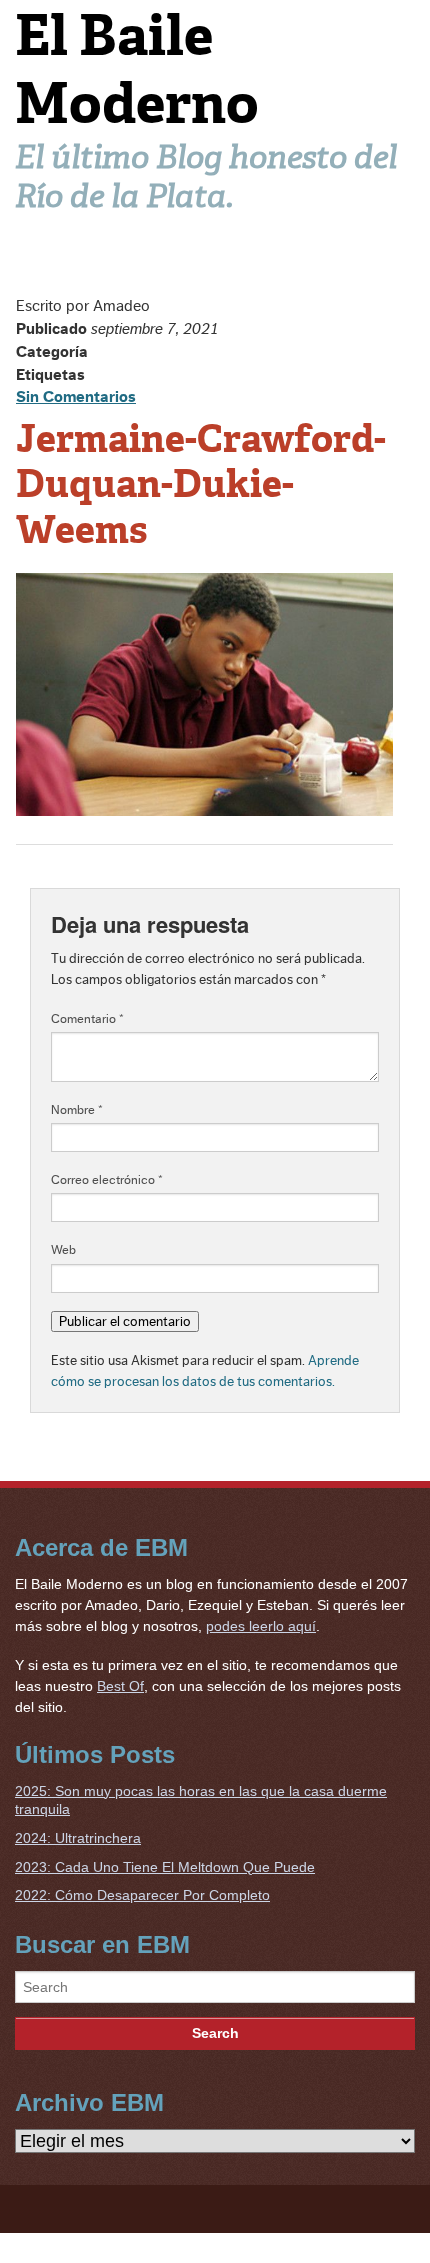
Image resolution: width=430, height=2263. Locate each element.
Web (63, 1250)
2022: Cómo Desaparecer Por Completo (142, 1895)
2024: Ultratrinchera (78, 1838)
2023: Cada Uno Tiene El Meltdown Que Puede (165, 1867)
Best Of (120, 1686)
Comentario (87, 1019)
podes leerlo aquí (261, 1626)
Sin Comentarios (76, 397)
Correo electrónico (107, 1180)
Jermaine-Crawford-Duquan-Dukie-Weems (201, 484)
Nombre (77, 1110)
